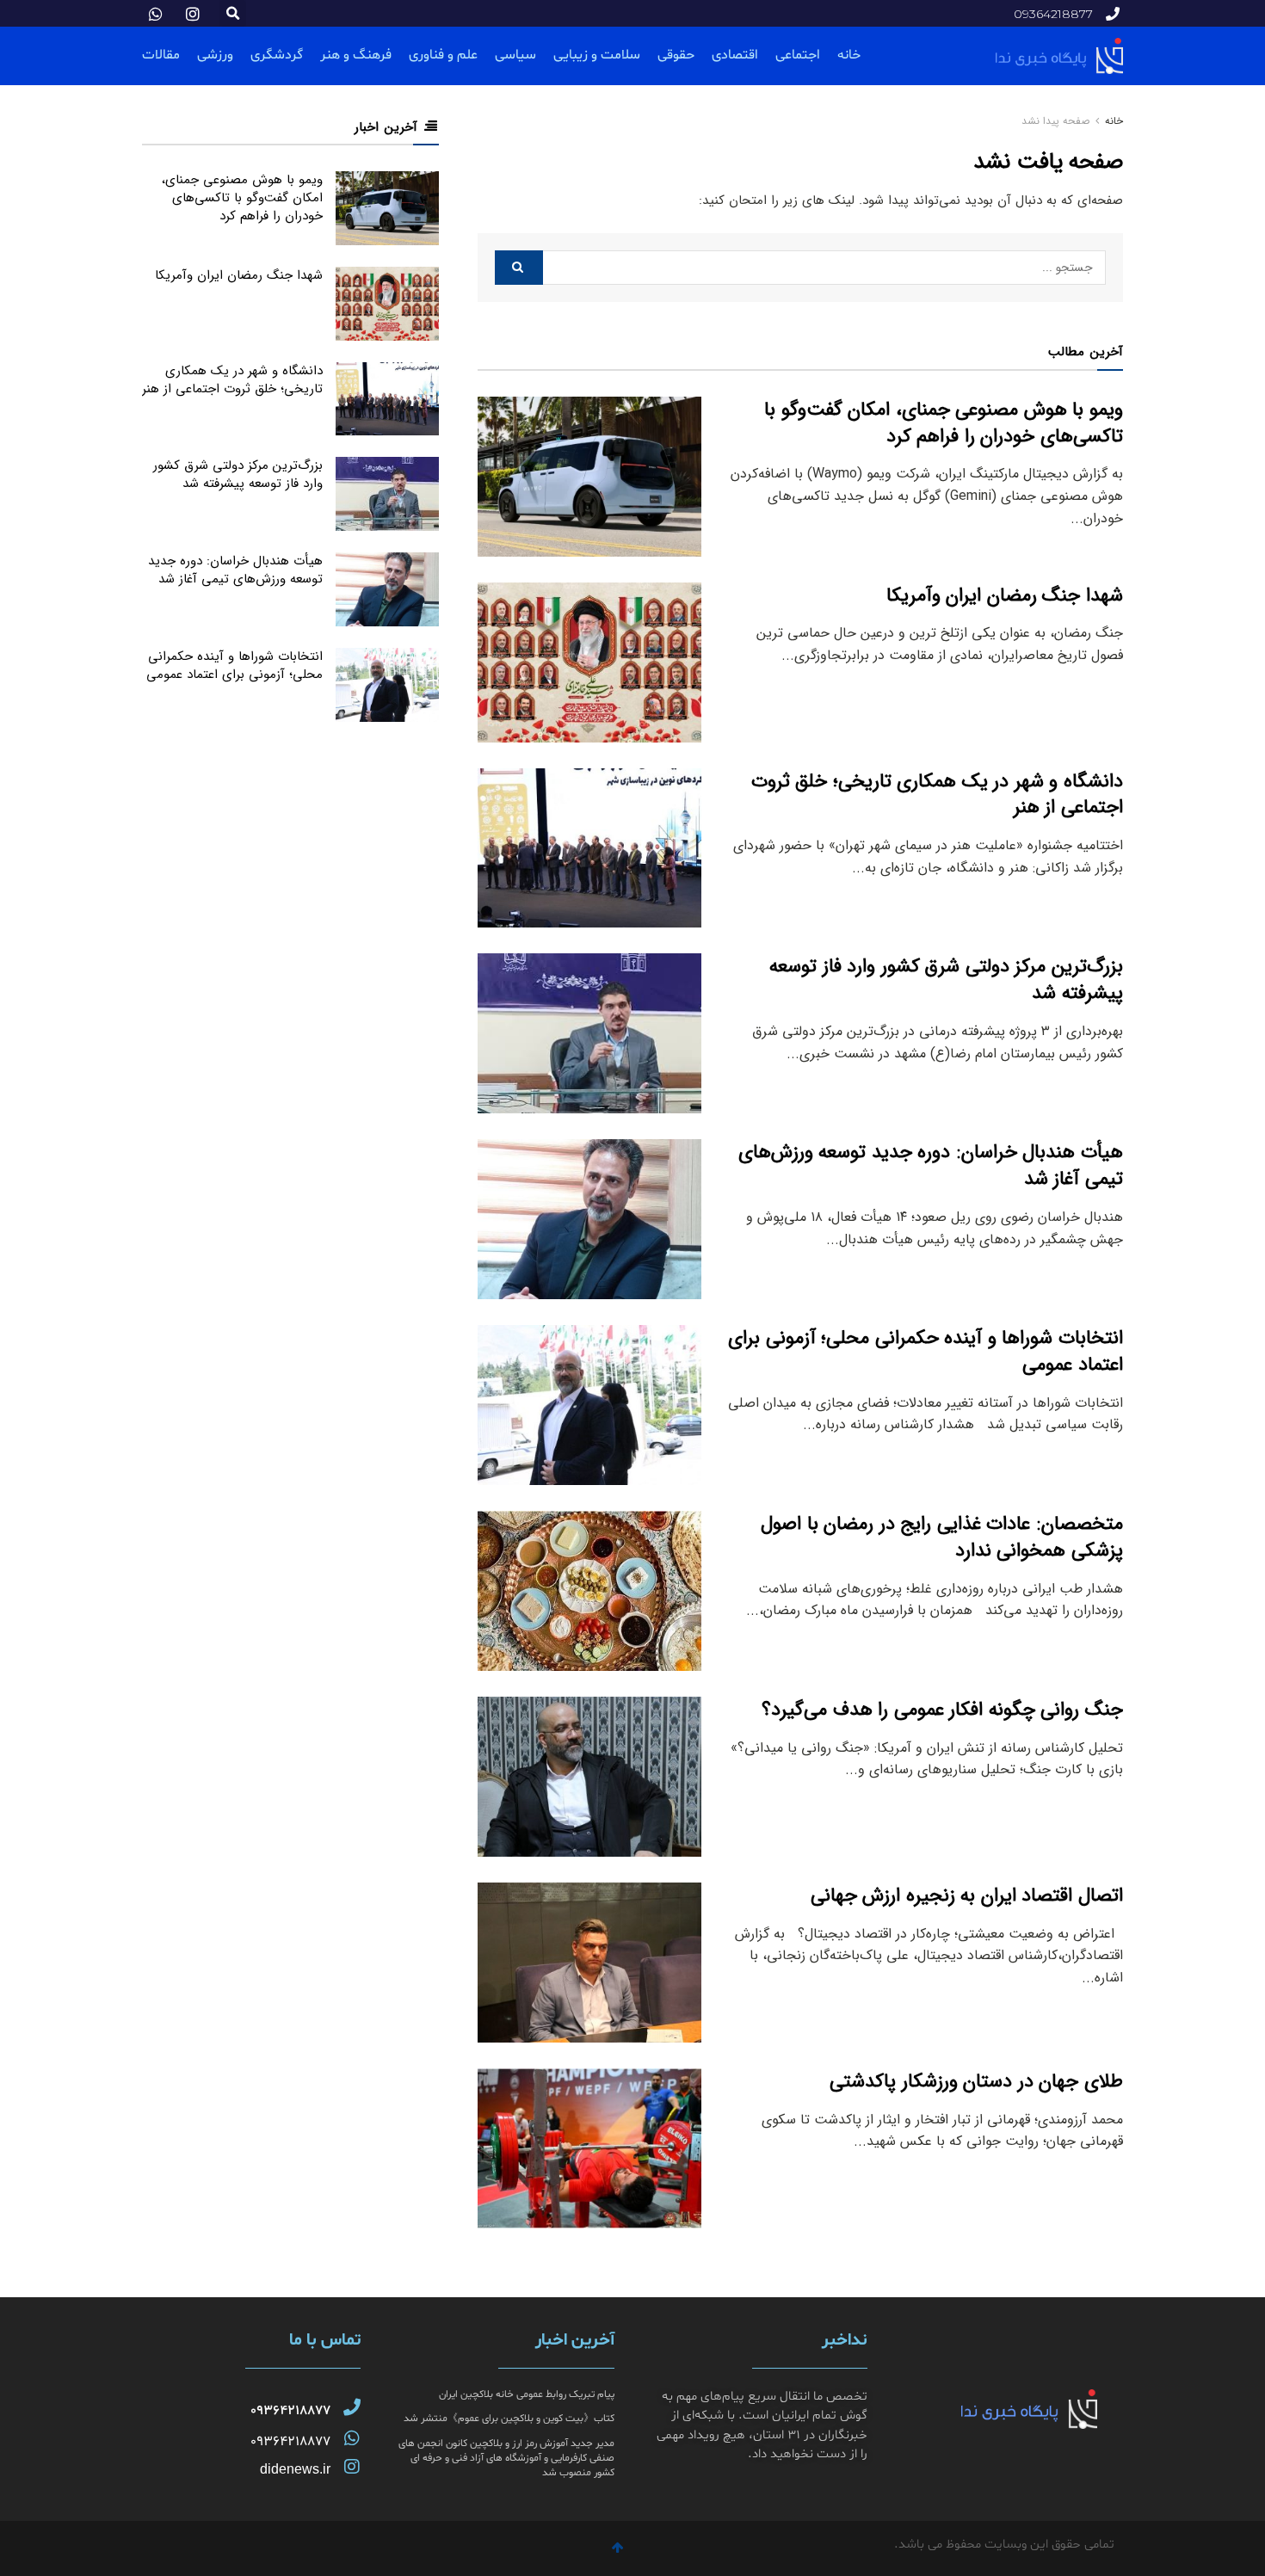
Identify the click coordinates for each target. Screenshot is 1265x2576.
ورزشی (215, 55)
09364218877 (290, 2411)
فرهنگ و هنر (356, 55)
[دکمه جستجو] (519, 268)
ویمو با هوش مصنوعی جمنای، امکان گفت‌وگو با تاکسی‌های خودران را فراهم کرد (944, 423)
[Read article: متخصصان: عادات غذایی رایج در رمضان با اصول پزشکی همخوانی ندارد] (589, 1591)
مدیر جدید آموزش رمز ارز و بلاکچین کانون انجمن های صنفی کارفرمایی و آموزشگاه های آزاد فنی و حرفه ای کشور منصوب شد (506, 2458)
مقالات (161, 55)
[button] (233, 13)
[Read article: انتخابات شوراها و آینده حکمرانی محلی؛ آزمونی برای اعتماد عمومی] (589, 1405)
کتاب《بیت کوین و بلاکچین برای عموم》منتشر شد (509, 2419)
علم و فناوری (443, 55)
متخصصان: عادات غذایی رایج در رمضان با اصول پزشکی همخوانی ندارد (942, 1537)
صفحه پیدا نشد (1055, 121)
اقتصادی (735, 55)
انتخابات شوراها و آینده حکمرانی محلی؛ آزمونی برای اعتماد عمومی (926, 1351)
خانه (849, 55)
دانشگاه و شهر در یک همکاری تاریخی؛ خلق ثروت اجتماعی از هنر (937, 795)
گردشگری (277, 55)
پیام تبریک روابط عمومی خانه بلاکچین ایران (527, 2394)
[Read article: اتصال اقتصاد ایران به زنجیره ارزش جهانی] (589, 1963)
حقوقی (676, 55)
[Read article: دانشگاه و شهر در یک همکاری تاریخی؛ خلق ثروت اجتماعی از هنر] (589, 848)
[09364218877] (352, 2407)
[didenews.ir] (352, 2467)
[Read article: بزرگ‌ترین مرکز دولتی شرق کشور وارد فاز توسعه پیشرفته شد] (589, 1033)
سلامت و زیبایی (597, 55)
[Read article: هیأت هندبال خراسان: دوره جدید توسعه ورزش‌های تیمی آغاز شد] (589, 1219)
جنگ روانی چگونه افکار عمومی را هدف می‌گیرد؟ (942, 1710)
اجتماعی (798, 55)
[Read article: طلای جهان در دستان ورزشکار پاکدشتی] (589, 2148)
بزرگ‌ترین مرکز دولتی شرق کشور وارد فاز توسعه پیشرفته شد (946, 980)
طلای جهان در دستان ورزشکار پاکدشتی (976, 2081)
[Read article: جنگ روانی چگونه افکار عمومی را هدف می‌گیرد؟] (589, 1777)
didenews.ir (295, 2469)
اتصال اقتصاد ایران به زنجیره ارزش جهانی (967, 1895)
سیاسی (515, 55)
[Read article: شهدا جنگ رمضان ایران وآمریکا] (589, 662)
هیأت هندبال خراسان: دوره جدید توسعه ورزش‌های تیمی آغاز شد (931, 1165)
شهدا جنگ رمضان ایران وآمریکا (1005, 595)
